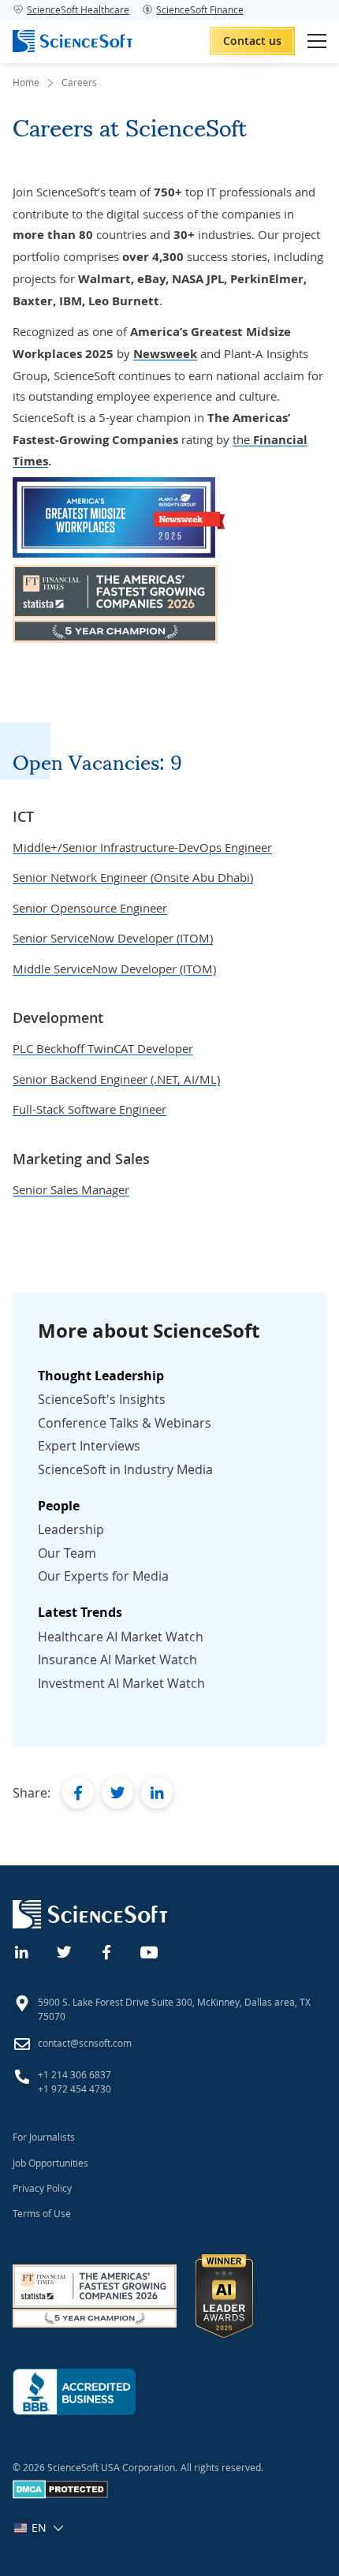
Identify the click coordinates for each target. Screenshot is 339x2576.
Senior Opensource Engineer (90, 908)
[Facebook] (107, 1951)
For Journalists (44, 2137)
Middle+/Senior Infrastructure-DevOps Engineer (142, 847)
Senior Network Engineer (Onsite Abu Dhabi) (133, 877)
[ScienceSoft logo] (73, 41)
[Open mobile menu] (317, 41)
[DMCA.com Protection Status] (60, 2495)
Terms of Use (42, 2213)
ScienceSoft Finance (200, 9)
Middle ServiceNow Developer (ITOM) (114, 969)
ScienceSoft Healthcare (78, 9)
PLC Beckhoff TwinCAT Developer (103, 1048)
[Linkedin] (22, 1951)
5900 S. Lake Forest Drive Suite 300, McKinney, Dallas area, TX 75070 (174, 2009)
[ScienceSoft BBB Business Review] (74, 2392)
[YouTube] (150, 1951)
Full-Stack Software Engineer (89, 1109)
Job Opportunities (50, 2163)
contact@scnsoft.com (85, 2043)
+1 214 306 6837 (75, 2074)
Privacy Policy (42, 2188)
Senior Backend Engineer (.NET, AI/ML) (116, 1079)
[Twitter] (65, 1951)
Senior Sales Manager (71, 1189)
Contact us (252, 41)
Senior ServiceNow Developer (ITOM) (113, 938)
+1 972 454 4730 (75, 2089)
